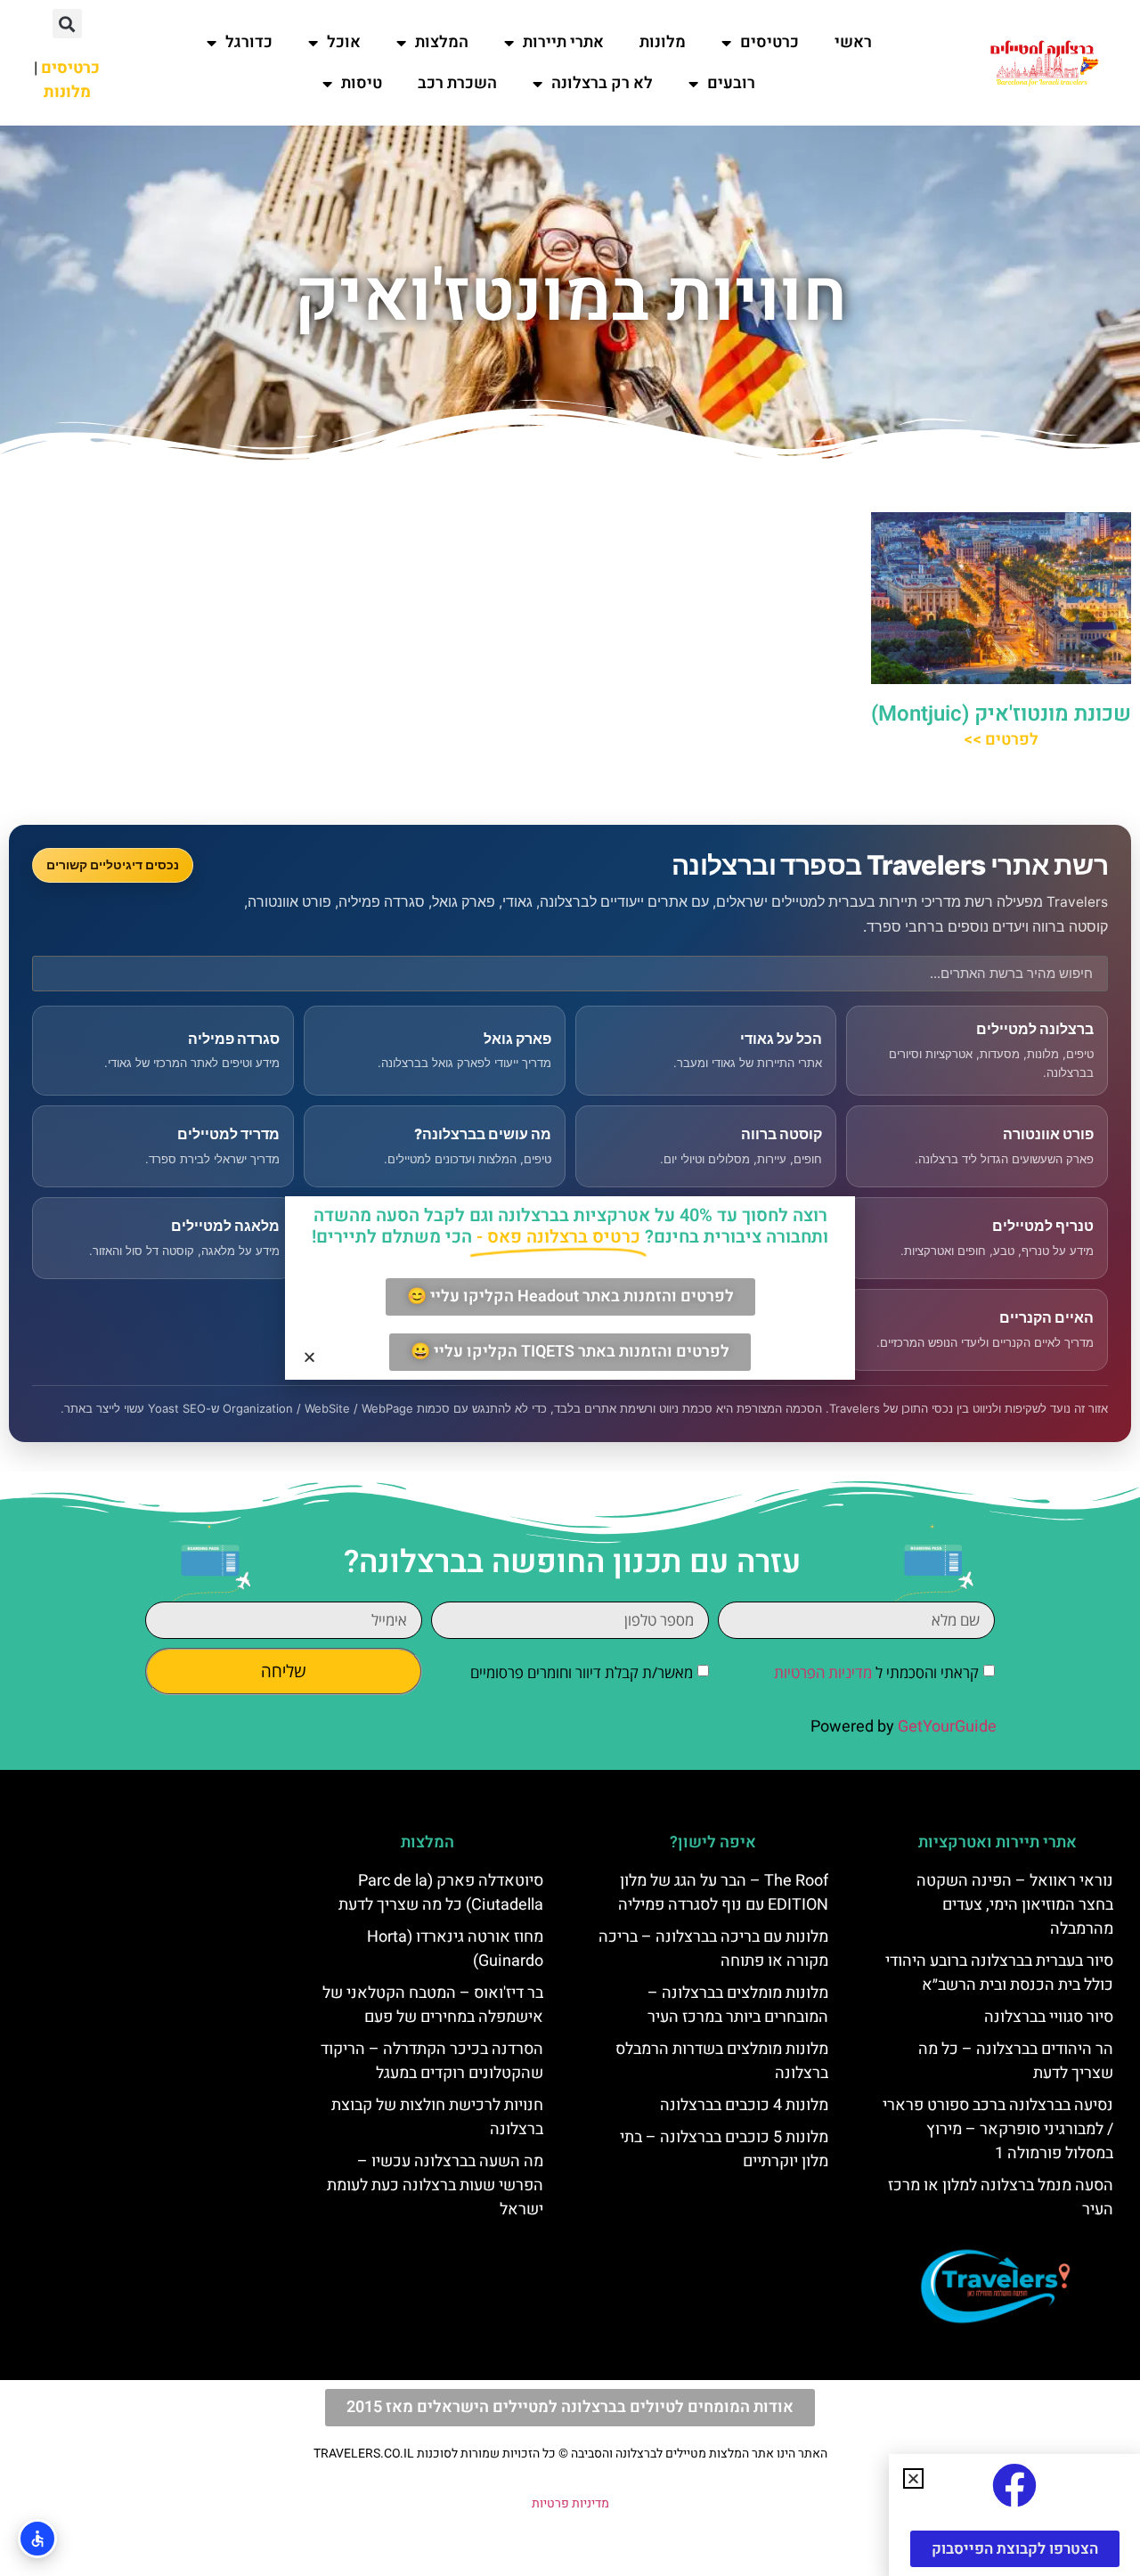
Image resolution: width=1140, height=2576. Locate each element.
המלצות (442, 42)
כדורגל (249, 42)
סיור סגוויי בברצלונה (1049, 2017)
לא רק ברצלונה (602, 83)
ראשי (853, 42)
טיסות (362, 83)
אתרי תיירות (563, 42)
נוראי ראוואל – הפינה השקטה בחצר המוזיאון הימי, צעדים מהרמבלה (1015, 1905)
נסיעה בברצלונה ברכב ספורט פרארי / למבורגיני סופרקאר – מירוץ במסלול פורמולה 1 (998, 2129)
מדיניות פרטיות (570, 2503)
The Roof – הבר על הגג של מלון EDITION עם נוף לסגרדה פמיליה (723, 1893)
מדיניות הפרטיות (823, 1672)
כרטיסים (769, 42)
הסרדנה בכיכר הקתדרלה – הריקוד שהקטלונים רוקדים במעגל (432, 2061)
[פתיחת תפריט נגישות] (37, 2539)
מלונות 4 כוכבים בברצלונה (744, 2105)
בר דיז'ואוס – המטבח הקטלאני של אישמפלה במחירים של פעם (433, 2005)
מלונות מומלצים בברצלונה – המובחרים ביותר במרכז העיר (738, 2005)
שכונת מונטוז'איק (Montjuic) (1001, 714)
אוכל (344, 42)
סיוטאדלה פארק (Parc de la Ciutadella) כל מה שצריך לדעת (441, 1893)
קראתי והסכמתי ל (876, 1672)
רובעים (731, 83)
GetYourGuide (947, 1727)
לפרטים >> (1001, 740)
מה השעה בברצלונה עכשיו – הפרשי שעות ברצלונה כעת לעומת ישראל (435, 2185)
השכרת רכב (457, 83)
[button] (67, 24)
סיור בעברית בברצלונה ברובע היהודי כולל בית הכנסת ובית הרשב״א (999, 1973)
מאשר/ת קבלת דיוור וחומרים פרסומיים (582, 1672)
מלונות (663, 42)
